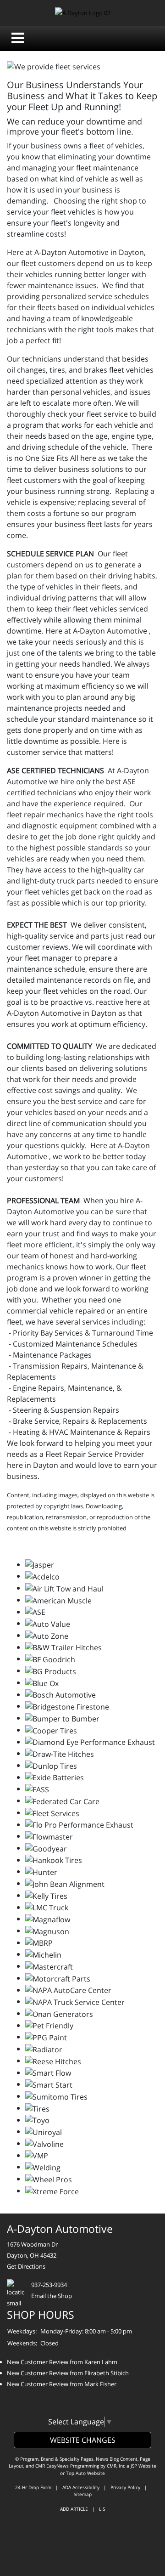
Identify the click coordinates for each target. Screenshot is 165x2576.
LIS (102, 2509)
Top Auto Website (85, 2473)
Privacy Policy (125, 2487)
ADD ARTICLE (74, 2509)
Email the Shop (52, 2296)
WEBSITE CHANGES (83, 2440)
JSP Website (143, 2466)
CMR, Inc (116, 2466)
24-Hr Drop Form (33, 2487)
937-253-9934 (49, 2285)
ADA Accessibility (81, 2487)
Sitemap (83, 2494)
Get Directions (26, 2266)
